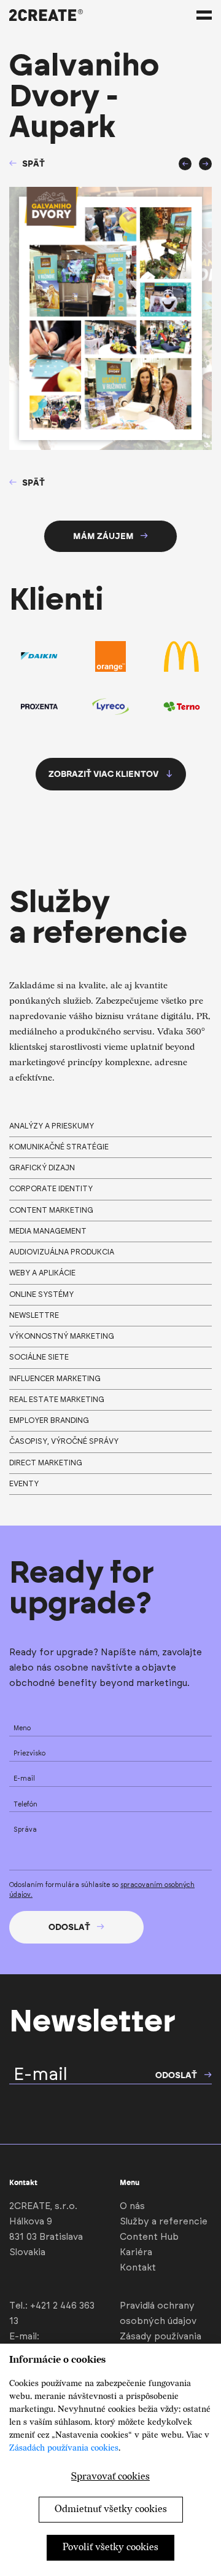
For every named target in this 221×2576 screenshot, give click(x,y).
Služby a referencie (164, 2222)
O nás (132, 2206)
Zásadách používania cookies (64, 2448)
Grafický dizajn (42, 1168)
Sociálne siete (39, 1357)
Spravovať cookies (110, 2477)
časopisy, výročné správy (64, 1441)
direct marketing (46, 1463)
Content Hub (149, 2237)
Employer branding (49, 1420)
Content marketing (51, 1210)
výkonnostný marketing (62, 1336)
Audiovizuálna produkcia (62, 1252)
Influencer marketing (55, 1379)
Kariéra (136, 2252)
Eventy (24, 1484)
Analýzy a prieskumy (52, 1126)
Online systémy (41, 1294)
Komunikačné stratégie (59, 1147)
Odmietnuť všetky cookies (111, 2509)
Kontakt (138, 2268)
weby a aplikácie (42, 1273)
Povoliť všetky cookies (110, 2547)
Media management (48, 1231)
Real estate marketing (57, 1400)
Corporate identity (51, 1189)
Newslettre (34, 1315)
